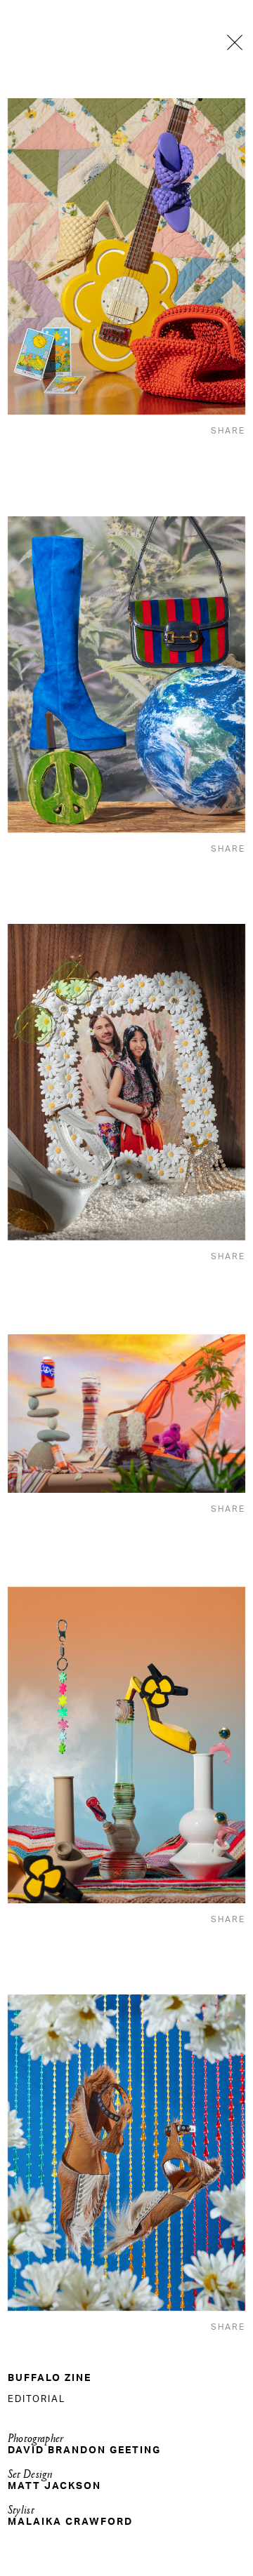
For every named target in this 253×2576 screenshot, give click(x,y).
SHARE (228, 431)
